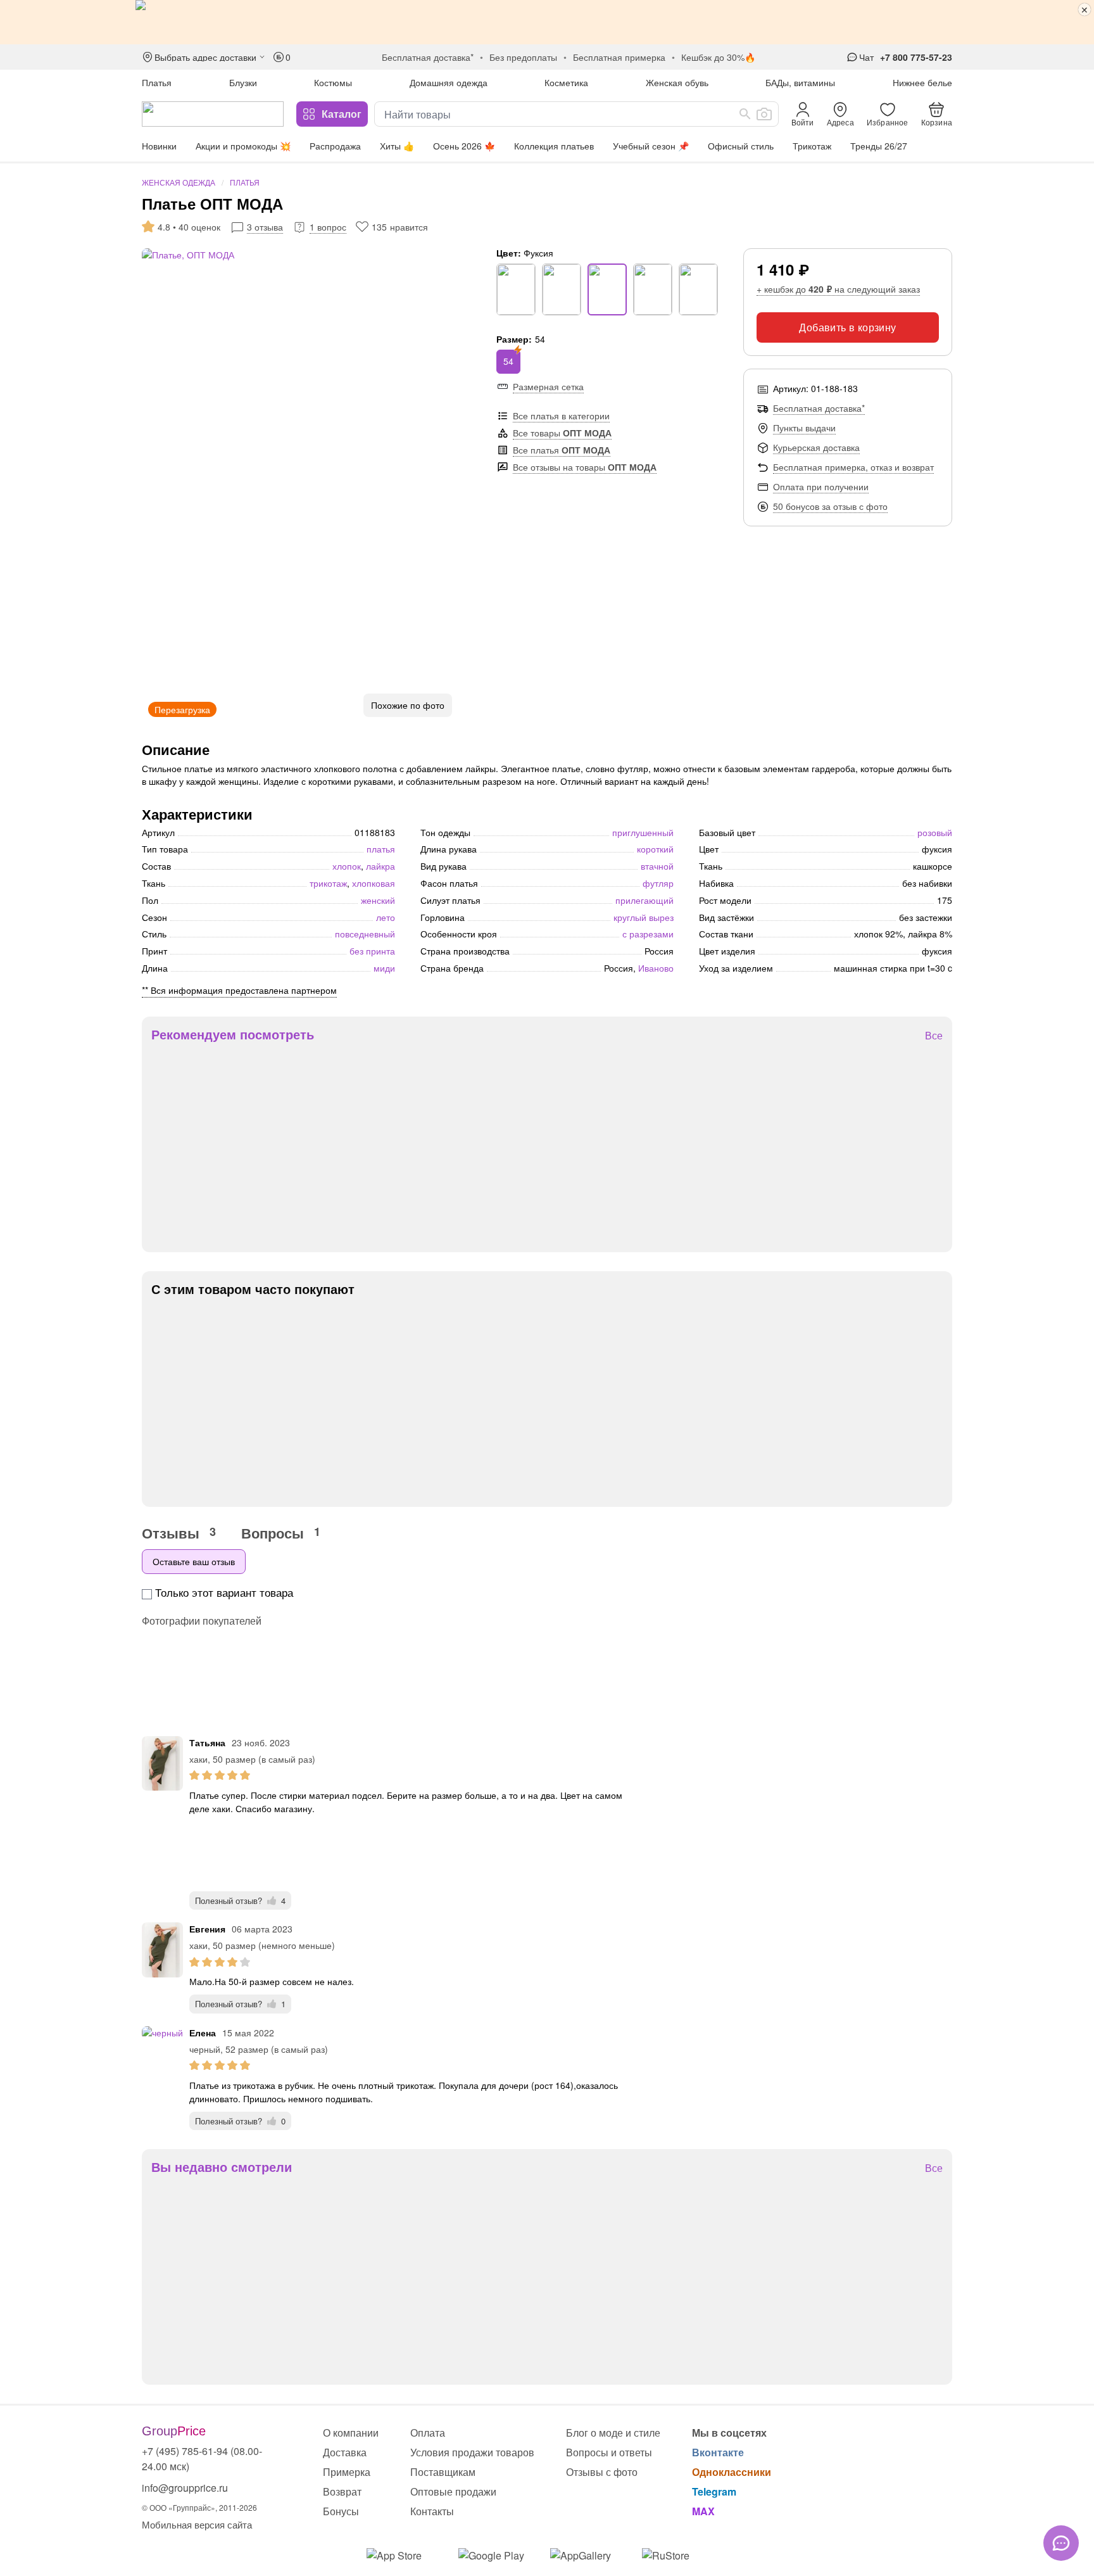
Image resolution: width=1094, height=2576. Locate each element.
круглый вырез (644, 917)
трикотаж (328, 883)
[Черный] (516, 289)
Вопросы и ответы (609, 2452)
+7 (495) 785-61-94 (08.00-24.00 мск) (202, 2459)
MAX (703, 2511)
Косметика (566, 82)
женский (378, 900)
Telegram (714, 2491)
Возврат (342, 2491)
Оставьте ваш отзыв (194, 1561)
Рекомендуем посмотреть (233, 1034)
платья (381, 849)
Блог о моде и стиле (613, 2433)
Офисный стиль (741, 146)
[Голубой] (698, 289)
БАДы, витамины (800, 82)
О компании (351, 2433)
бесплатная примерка (619, 57)
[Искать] (745, 114)
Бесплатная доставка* (819, 408)
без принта (372, 951)
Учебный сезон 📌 (651, 146)
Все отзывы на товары (585, 467)
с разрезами (648, 934)
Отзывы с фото (602, 2472)
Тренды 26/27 (879, 146)
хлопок (347, 866)
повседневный (365, 934)
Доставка (345, 2452)
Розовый (935, 832)
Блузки (243, 82)
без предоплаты (523, 57)
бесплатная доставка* (428, 57)
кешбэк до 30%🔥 (718, 57)
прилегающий (644, 900)
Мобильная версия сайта (197, 2524)
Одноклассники (732, 2472)
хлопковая (374, 883)
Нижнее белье (922, 82)
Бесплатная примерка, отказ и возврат (853, 467)
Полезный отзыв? (240, 1900)
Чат (866, 57)
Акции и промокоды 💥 (243, 146)
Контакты (432, 2511)
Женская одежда (179, 182)
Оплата (428, 2433)
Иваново (656, 968)
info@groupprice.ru (185, 2488)
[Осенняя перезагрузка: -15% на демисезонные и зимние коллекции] (547, 22)
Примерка (347, 2472)
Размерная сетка (548, 386)
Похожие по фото (408, 705)
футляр (658, 883)
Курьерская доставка (816, 447)
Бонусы (341, 2511)
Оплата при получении (821, 486)
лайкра (380, 866)
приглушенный (643, 832)
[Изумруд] (562, 289)
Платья (157, 82)
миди (384, 968)
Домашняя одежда (449, 82)
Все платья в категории (561, 416)
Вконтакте (718, 2452)
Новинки (159, 146)
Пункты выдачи (804, 428)
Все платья (562, 450)
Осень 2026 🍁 (464, 146)
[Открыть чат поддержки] (1061, 2543)
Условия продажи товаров (472, 2452)
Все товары (562, 433)
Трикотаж (812, 146)
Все (934, 1036)
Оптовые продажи (453, 2491)
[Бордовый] (653, 289)
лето (386, 917)
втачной (657, 866)
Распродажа (335, 146)
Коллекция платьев (554, 146)
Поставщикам (443, 2472)
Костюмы (333, 82)
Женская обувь (677, 82)
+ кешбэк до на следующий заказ (838, 289)
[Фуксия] (607, 289)
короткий (655, 849)
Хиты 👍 (397, 146)
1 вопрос (328, 227)
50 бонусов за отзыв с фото (830, 506)
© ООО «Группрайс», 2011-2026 (199, 2507)
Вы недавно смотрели (222, 2167)
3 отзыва (265, 227)
